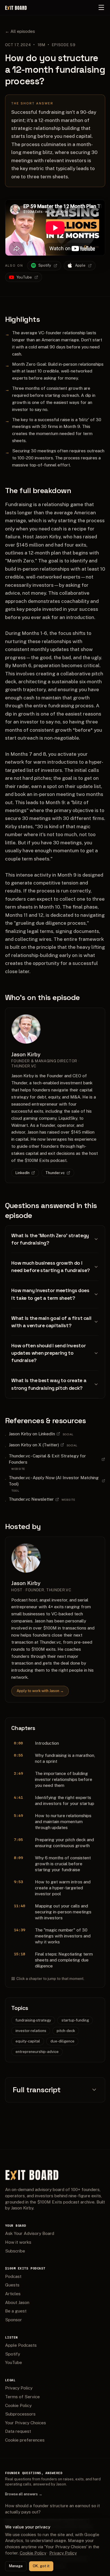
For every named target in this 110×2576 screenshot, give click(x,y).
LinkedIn (23, 1173)
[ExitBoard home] (16, 7)
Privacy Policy (19, 2388)
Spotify (45, 265)
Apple (80, 265)
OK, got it (41, 2566)
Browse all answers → (24, 2494)
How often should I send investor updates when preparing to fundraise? (49, 1353)
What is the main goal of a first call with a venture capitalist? (51, 1322)
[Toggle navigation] (101, 7)
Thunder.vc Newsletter (31, 1499)
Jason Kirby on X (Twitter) (34, 1445)
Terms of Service (22, 2397)
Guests (12, 2285)
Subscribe (15, 2251)
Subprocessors (20, 2414)
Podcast (13, 2276)
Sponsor (14, 2320)
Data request (18, 2431)
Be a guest (16, 2311)
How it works (18, 2242)
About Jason (17, 2302)
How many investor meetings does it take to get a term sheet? (50, 1294)
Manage (16, 2566)
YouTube (24, 277)
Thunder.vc (55, 1173)
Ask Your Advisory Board (30, 2233)
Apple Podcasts (21, 2345)
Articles (13, 2294)
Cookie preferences (25, 2440)
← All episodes (20, 31)
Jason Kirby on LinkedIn (32, 1434)
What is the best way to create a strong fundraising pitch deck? (49, 1384)
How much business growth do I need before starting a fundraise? (50, 1267)
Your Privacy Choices (26, 2423)
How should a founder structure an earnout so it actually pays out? (52, 2509)
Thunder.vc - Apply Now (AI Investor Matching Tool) (54, 1481)
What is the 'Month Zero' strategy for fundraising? (50, 1239)
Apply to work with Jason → (40, 1691)
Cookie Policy (18, 2405)
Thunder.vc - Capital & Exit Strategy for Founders (47, 1459)
